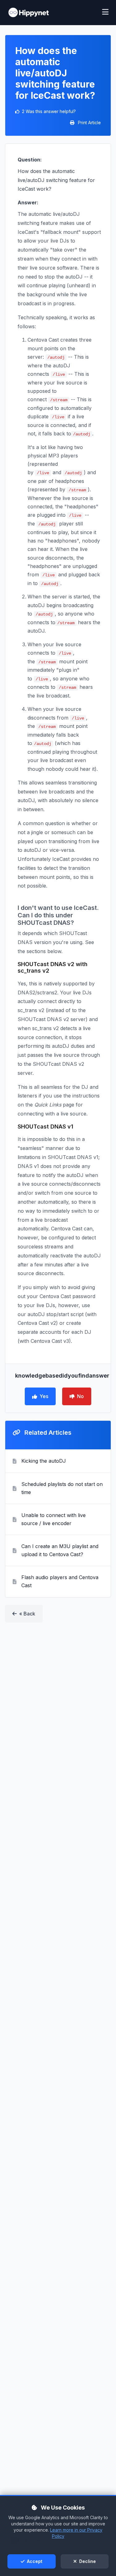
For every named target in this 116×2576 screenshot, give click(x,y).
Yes (44, 1396)
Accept (34, 2561)
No (80, 1396)
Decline (87, 2561)
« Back (27, 1614)
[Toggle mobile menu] (105, 13)
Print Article (89, 123)
